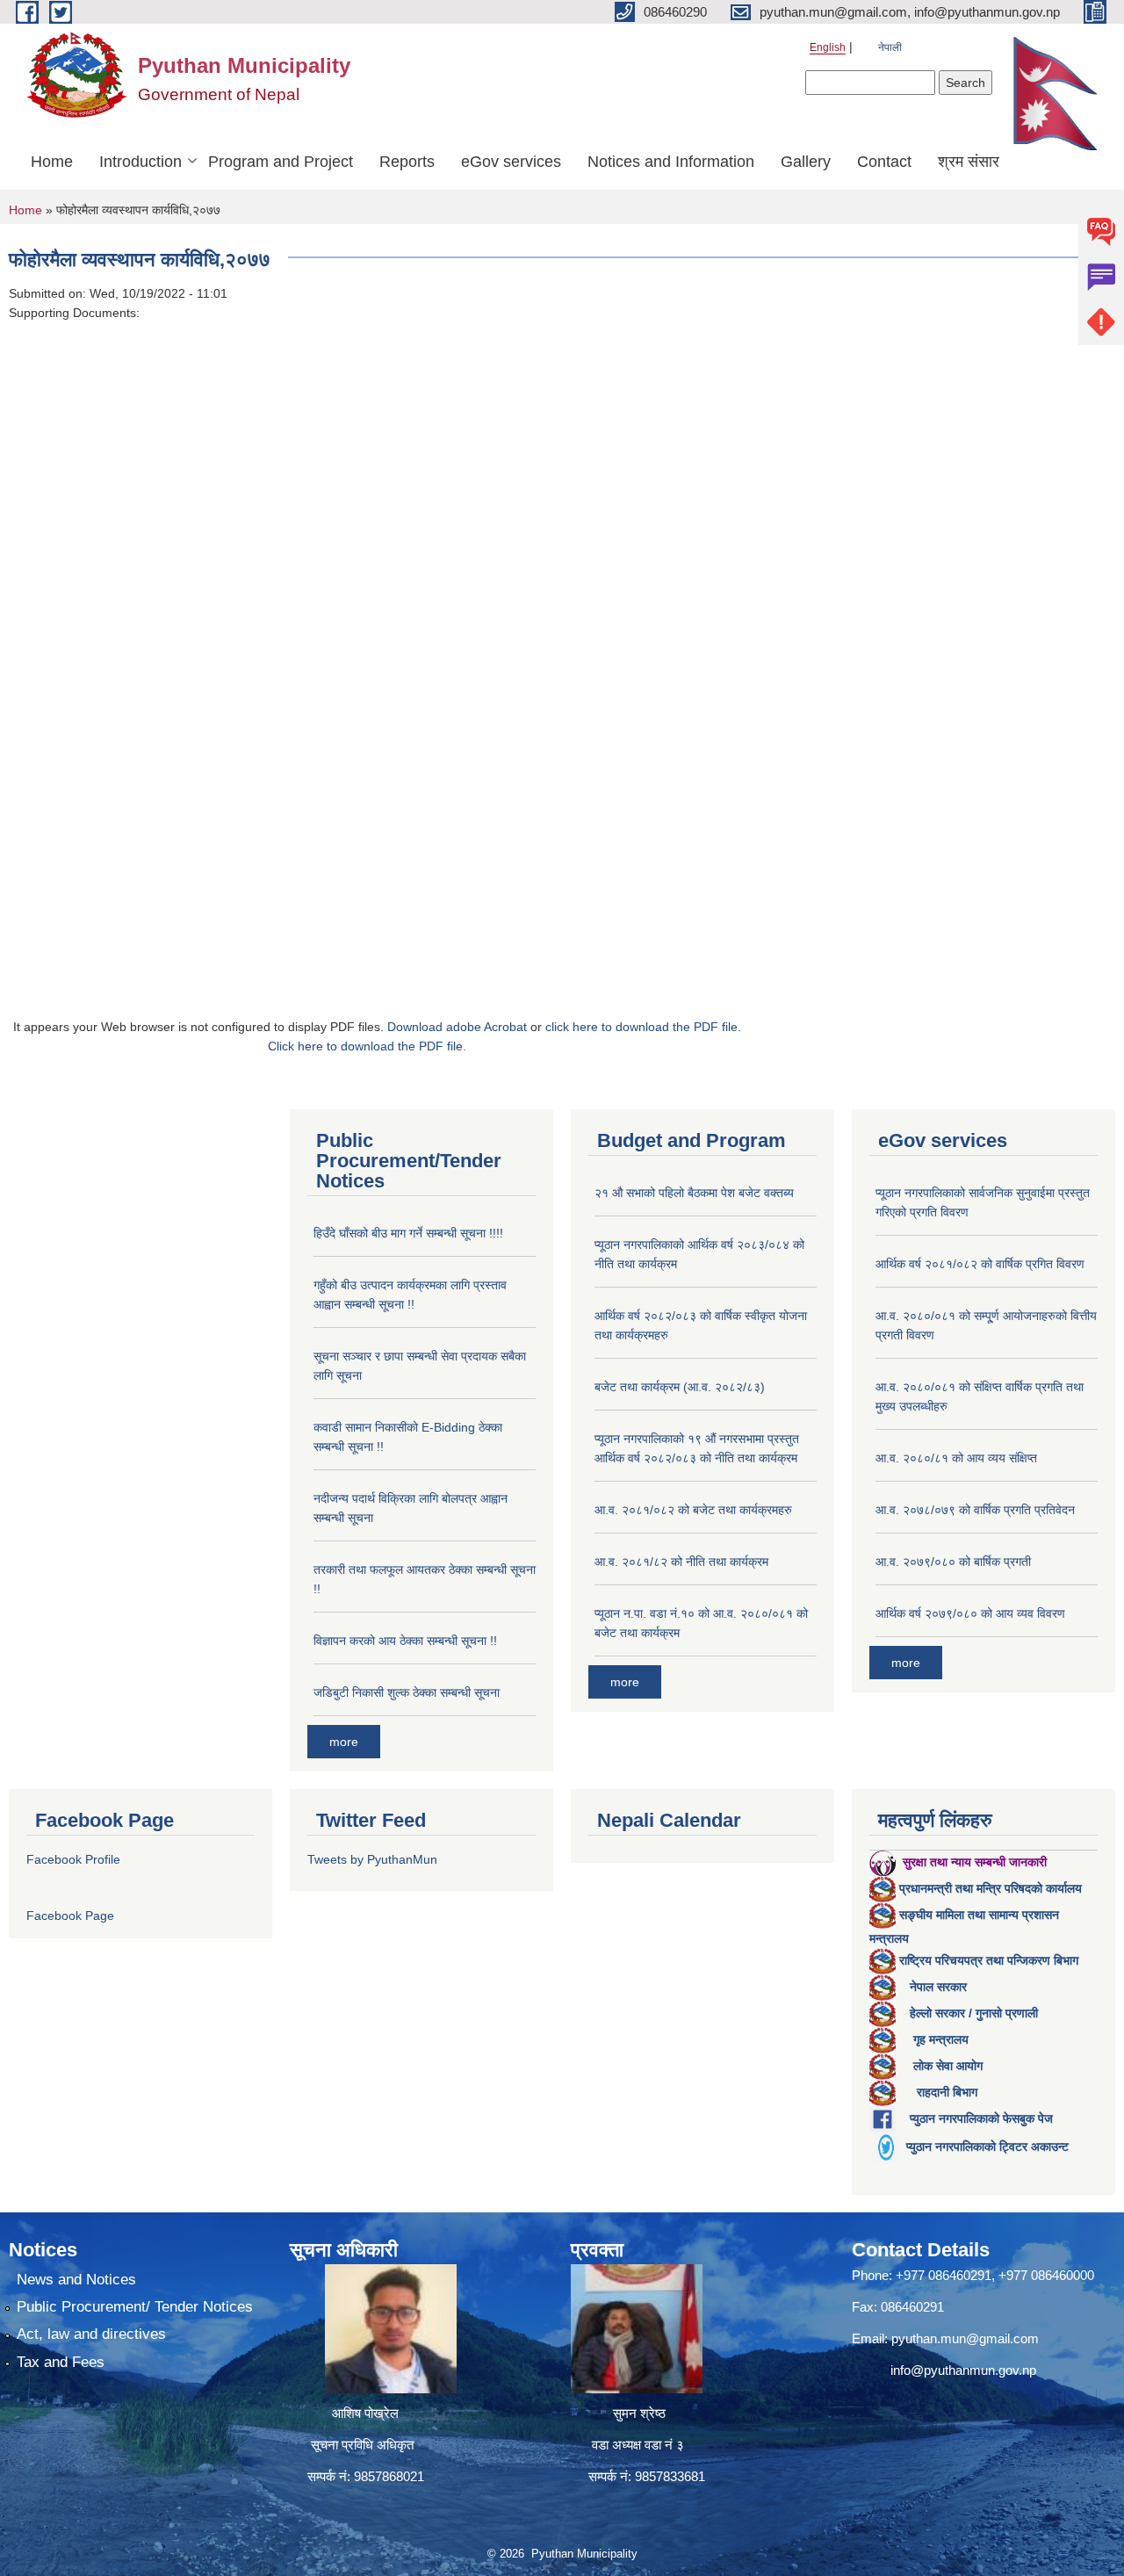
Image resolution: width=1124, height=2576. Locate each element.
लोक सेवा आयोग (948, 2066)
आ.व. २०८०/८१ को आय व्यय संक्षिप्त (956, 1458)
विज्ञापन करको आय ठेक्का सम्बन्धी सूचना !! (405, 1641)
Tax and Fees (61, 2362)
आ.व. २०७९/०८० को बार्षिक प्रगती (953, 1562)
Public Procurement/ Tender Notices (135, 2307)
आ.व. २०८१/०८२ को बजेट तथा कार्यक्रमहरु (693, 1510)
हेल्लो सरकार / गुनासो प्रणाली (974, 2013)
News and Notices (76, 2280)
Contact (884, 162)
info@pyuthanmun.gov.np (963, 2370)
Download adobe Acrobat (459, 1027)
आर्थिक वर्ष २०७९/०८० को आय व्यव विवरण (970, 1613)
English (828, 47)
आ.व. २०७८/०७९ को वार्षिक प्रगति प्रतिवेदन (975, 1510)
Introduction (140, 162)
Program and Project (281, 162)
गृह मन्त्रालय (941, 2039)
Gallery (806, 162)
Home (52, 162)
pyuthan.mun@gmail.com (965, 2338)
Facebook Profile (73, 1859)
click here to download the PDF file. (643, 1027)
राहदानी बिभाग (947, 2092)
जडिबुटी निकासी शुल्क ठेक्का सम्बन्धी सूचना (407, 1692)
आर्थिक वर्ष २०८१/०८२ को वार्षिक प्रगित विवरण (980, 1264)
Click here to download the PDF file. (367, 1046)
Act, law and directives (91, 2334)
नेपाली (890, 47)
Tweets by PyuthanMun (372, 1859)
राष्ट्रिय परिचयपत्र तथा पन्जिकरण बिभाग (989, 1960)
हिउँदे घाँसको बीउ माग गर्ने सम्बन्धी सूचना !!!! (408, 1233)
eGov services (511, 162)
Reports (407, 162)
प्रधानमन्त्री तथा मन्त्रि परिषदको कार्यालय (991, 1888)
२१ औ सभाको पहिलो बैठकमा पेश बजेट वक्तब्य (694, 1193)
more (344, 1742)
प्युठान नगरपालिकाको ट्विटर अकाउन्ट (987, 2147)
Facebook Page (70, 1916)
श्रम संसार (969, 162)
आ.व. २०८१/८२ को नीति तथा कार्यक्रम (681, 1562)
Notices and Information (671, 162)
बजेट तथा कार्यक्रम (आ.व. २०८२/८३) (680, 1387)
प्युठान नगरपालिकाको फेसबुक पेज (981, 2118)
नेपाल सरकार (938, 1987)
